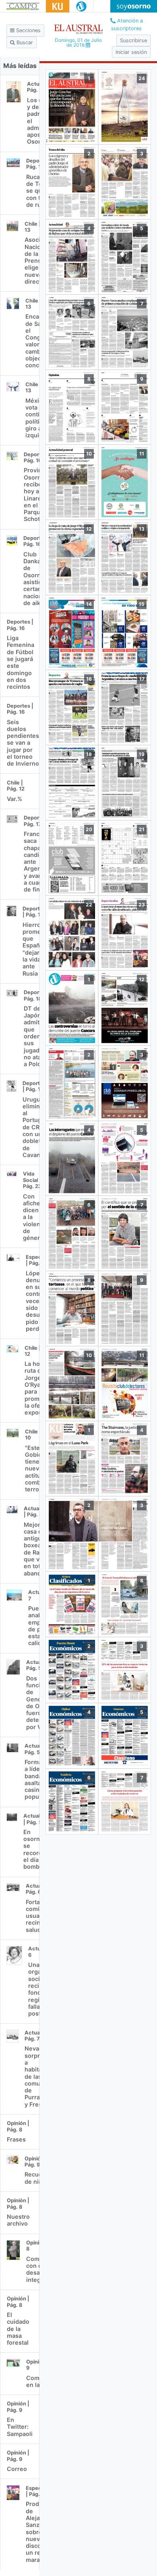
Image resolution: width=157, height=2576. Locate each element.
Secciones (28, 30)
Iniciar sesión (131, 52)
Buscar (24, 42)
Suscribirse (133, 40)
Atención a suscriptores (127, 25)
